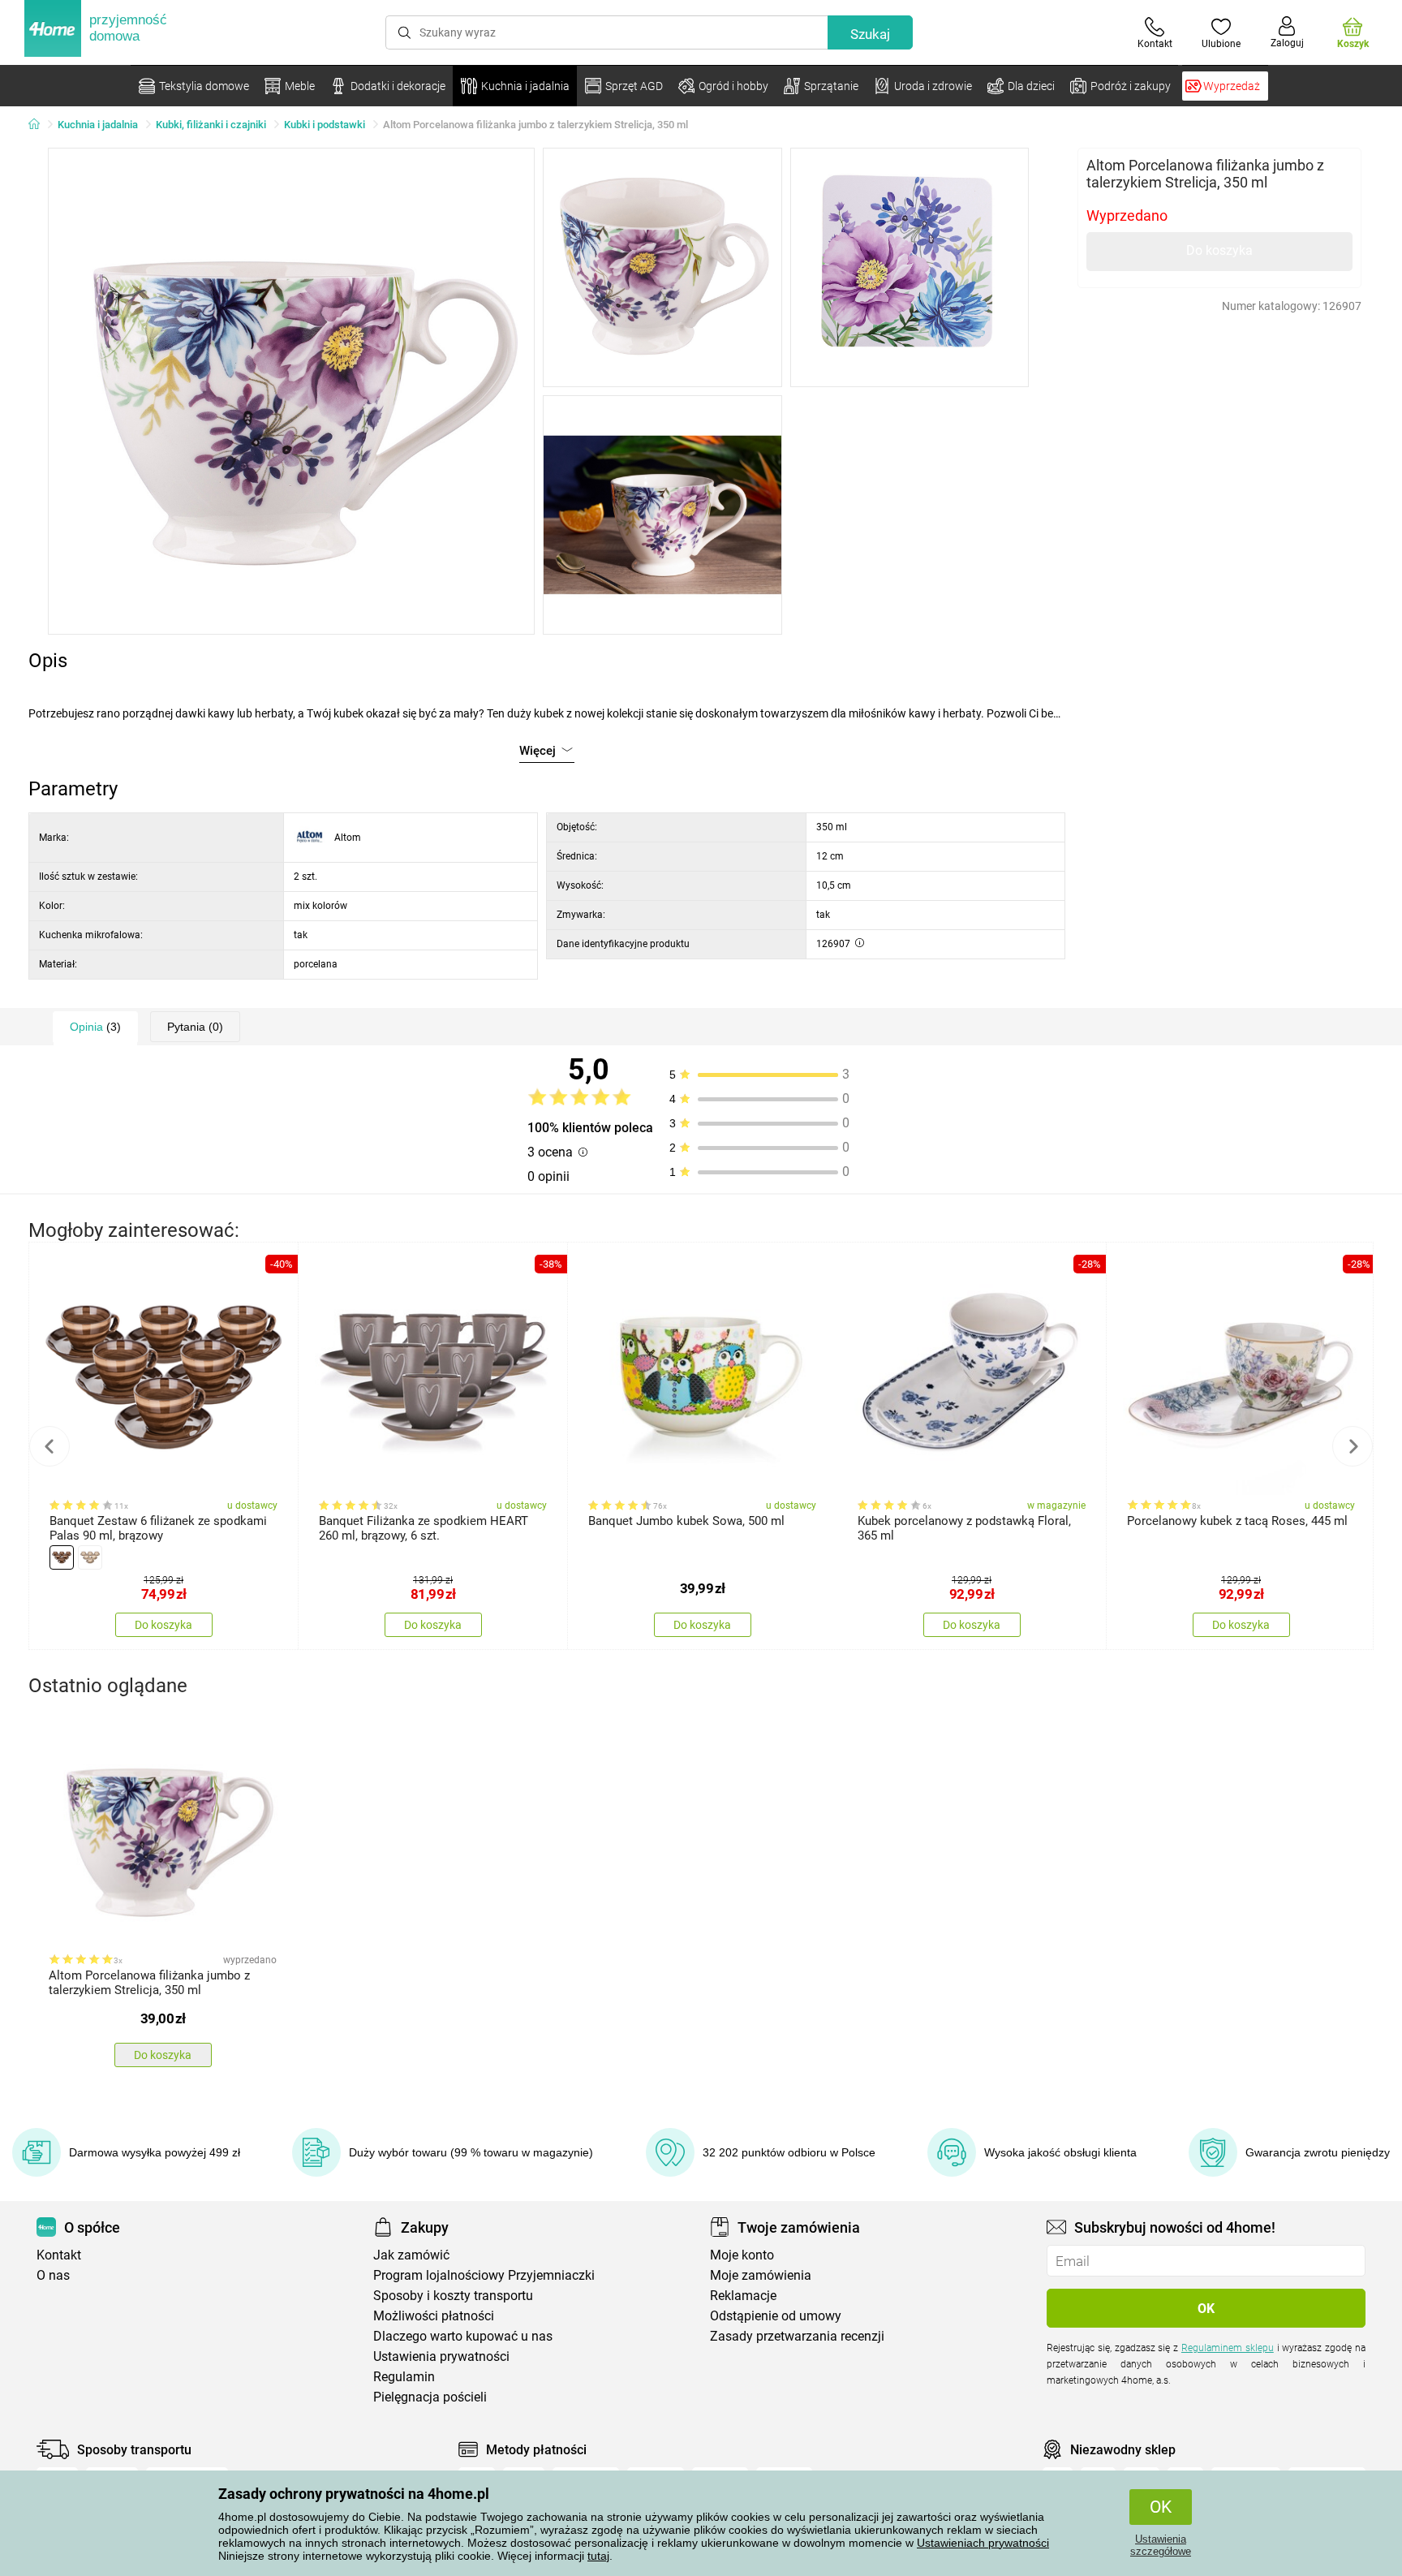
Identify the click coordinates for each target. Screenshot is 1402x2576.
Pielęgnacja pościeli (430, 2397)
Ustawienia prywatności (441, 2356)
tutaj (598, 2556)
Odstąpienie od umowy (776, 2316)
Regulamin (404, 2377)
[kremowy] (90, 1557)
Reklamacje (743, 2296)
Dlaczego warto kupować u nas (463, 2336)
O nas (53, 2275)
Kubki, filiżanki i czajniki (211, 125)
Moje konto (742, 2255)
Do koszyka (1219, 250)
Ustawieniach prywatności (983, 2543)
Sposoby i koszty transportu (453, 2296)
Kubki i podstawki (325, 125)
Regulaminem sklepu (1228, 2348)
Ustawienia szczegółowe (1161, 2545)
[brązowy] (62, 1557)
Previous (49, 1446)
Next (1353, 1446)
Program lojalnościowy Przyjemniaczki (484, 2275)
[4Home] (40, 125)
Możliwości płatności (434, 2316)
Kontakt (59, 2255)
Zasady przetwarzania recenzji (797, 2336)
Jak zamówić (411, 2255)
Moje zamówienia (761, 2275)
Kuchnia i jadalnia (98, 125)
